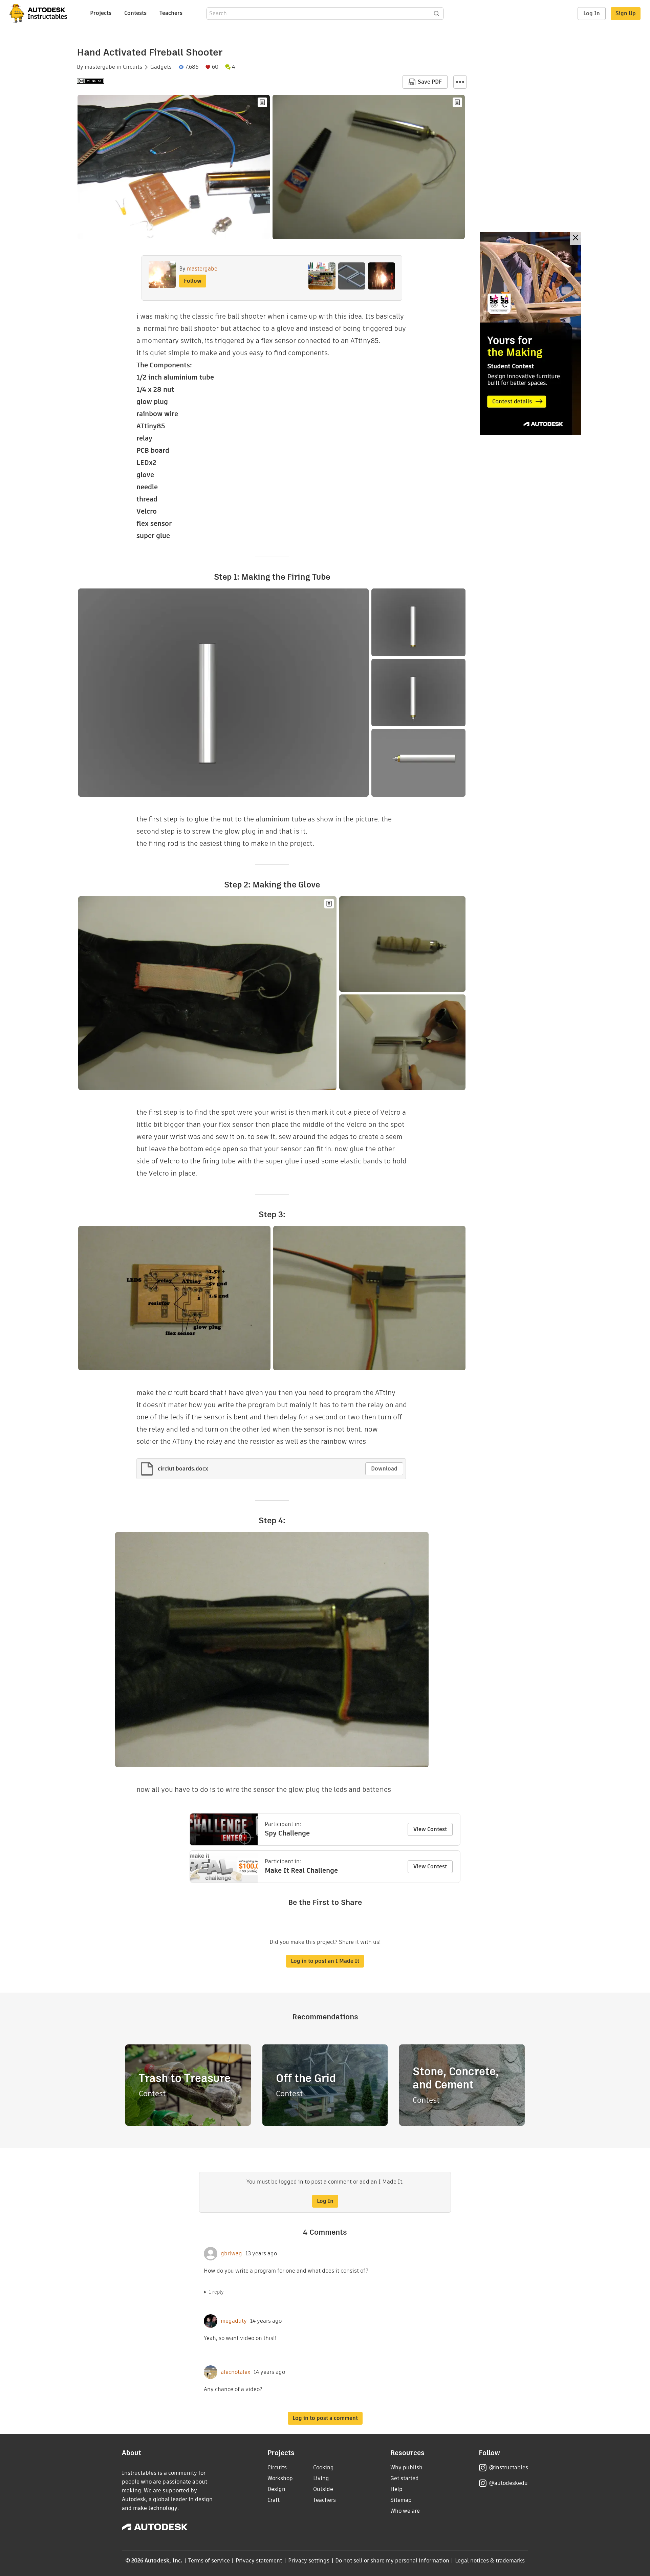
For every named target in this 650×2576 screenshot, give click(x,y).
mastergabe (100, 67)
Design (276, 2489)
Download (384, 1469)
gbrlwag (231, 2254)
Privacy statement (259, 2561)
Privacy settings (309, 2561)
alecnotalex (235, 2372)
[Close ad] (576, 239)
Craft (274, 2500)
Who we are (405, 2511)
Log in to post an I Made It (325, 1961)
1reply (216, 2292)
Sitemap (401, 2500)
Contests (135, 13)
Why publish (406, 2467)
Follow (193, 281)
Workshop (280, 2478)
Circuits (133, 67)
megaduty (234, 2321)
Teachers (171, 13)
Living (321, 2478)
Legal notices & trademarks (490, 2561)
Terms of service (209, 2561)
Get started (405, 2478)
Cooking (323, 2467)
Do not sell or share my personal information (392, 2561)
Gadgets (161, 67)
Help (396, 2489)
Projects (101, 13)
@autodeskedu (508, 2483)
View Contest (430, 1829)
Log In (592, 13)
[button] (460, 82)
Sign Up (626, 13)
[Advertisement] (530, 334)
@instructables (508, 2467)
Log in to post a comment (325, 2418)
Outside (323, 2489)
